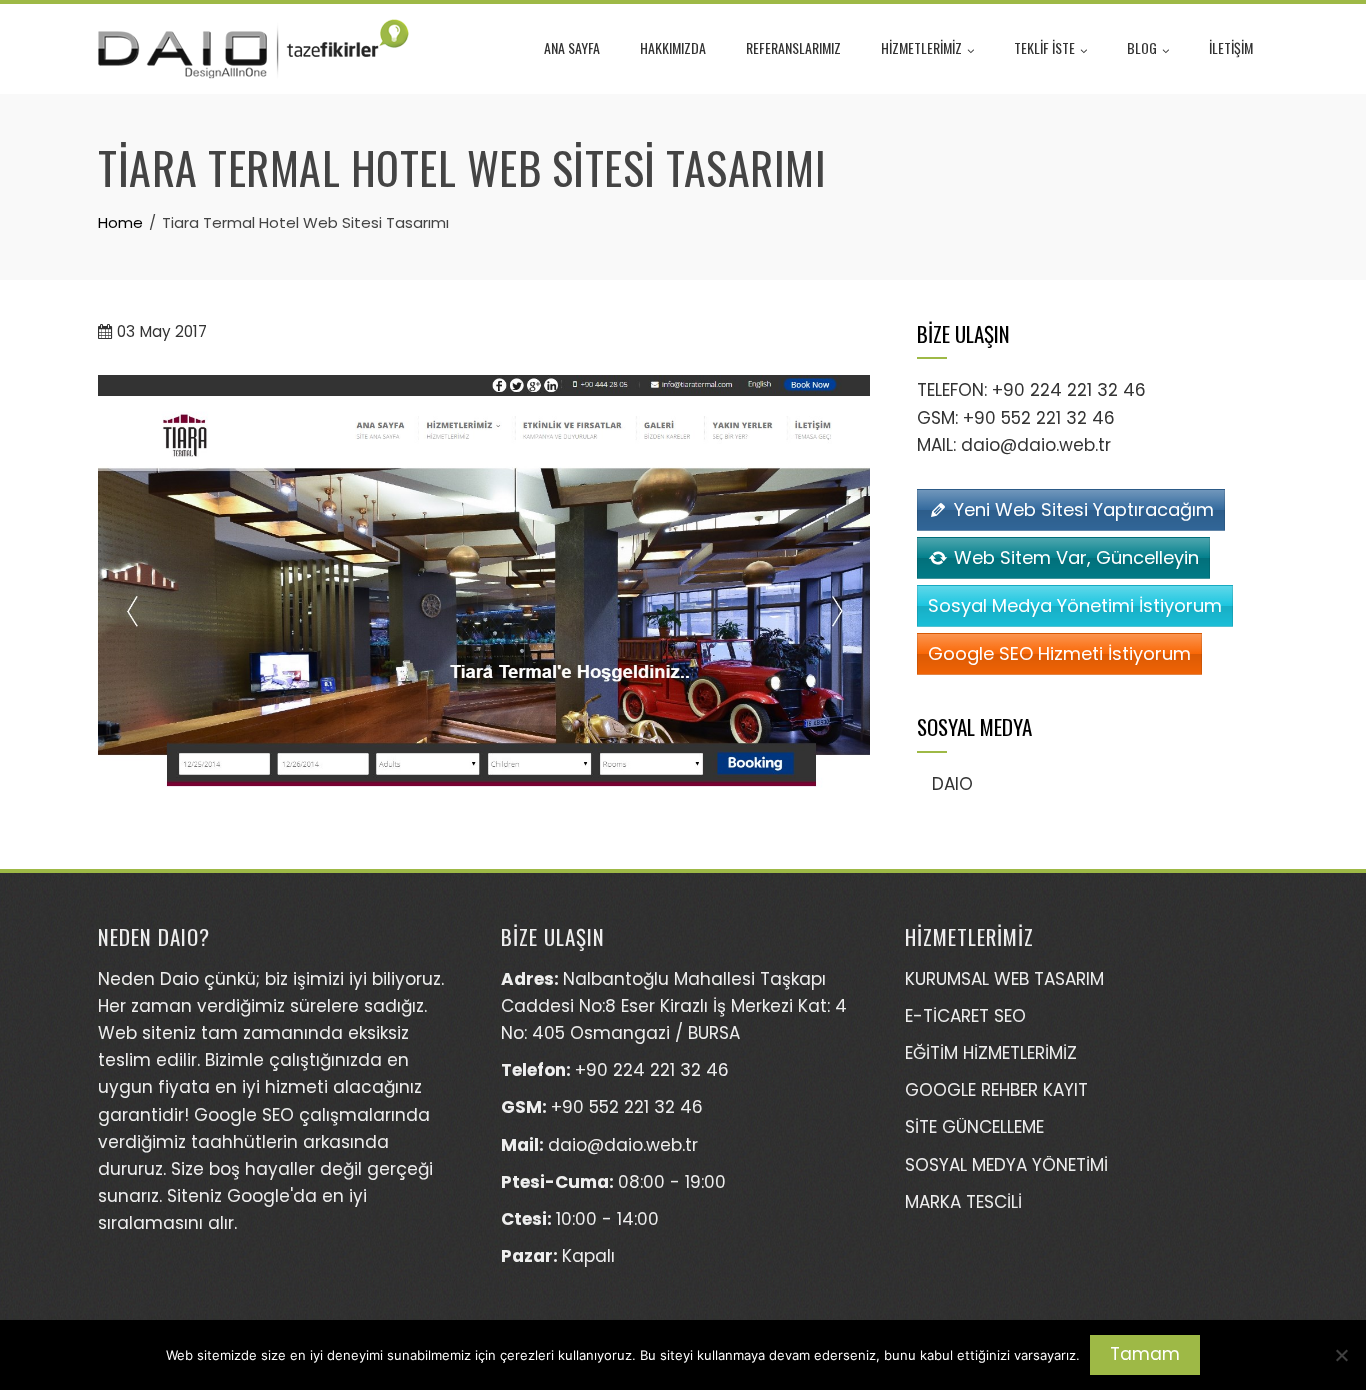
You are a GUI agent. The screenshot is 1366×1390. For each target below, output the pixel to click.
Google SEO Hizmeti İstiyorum (1059, 653)
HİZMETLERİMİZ (921, 47)
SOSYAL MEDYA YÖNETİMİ (1006, 1165)
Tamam (1145, 1354)
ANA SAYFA (572, 47)
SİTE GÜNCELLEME (974, 1127)
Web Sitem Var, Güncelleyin (1076, 557)
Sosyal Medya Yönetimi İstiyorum (1075, 605)
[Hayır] (1341, 1355)
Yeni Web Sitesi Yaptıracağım (1084, 509)
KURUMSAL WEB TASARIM (1004, 979)
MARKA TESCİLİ (963, 1202)
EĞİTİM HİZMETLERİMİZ (991, 1053)
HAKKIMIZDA (673, 47)
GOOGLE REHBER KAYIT (996, 1090)
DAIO (952, 784)
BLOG (1142, 47)
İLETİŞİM (1231, 47)
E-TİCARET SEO (965, 1016)
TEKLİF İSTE (1044, 47)
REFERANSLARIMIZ (793, 47)
